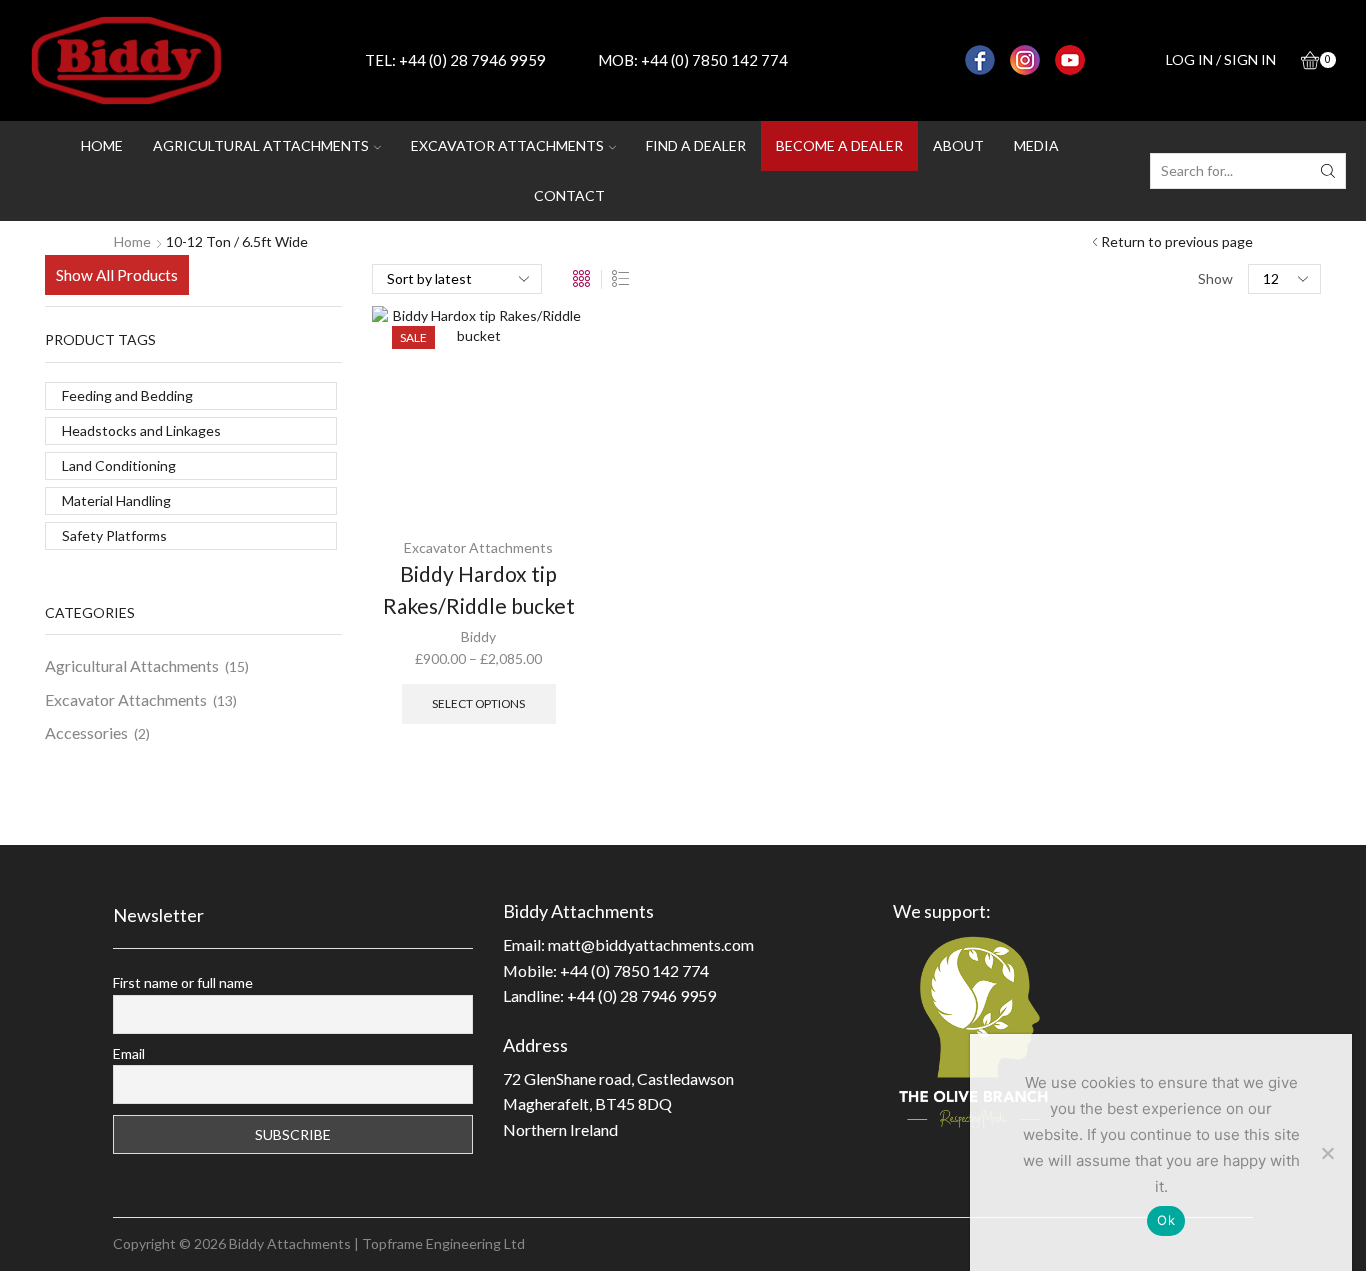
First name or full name (183, 982)
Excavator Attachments (478, 547)
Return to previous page (1177, 241)
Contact (569, 195)
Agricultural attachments (261, 145)
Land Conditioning (119, 465)
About (958, 145)
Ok (1166, 1220)
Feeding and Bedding (127, 395)
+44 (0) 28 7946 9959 (472, 60)
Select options (478, 703)
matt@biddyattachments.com (651, 944)
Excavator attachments (507, 145)
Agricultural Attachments (132, 665)
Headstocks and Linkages (141, 430)
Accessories (86, 732)
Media (1036, 145)
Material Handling (116, 500)
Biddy (478, 636)
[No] (1327, 1153)
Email (129, 1053)
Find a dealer (696, 145)
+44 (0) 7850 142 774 (714, 60)
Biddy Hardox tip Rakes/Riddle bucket (479, 589)
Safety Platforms (114, 535)
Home (102, 145)
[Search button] (1328, 171)
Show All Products (117, 275)
